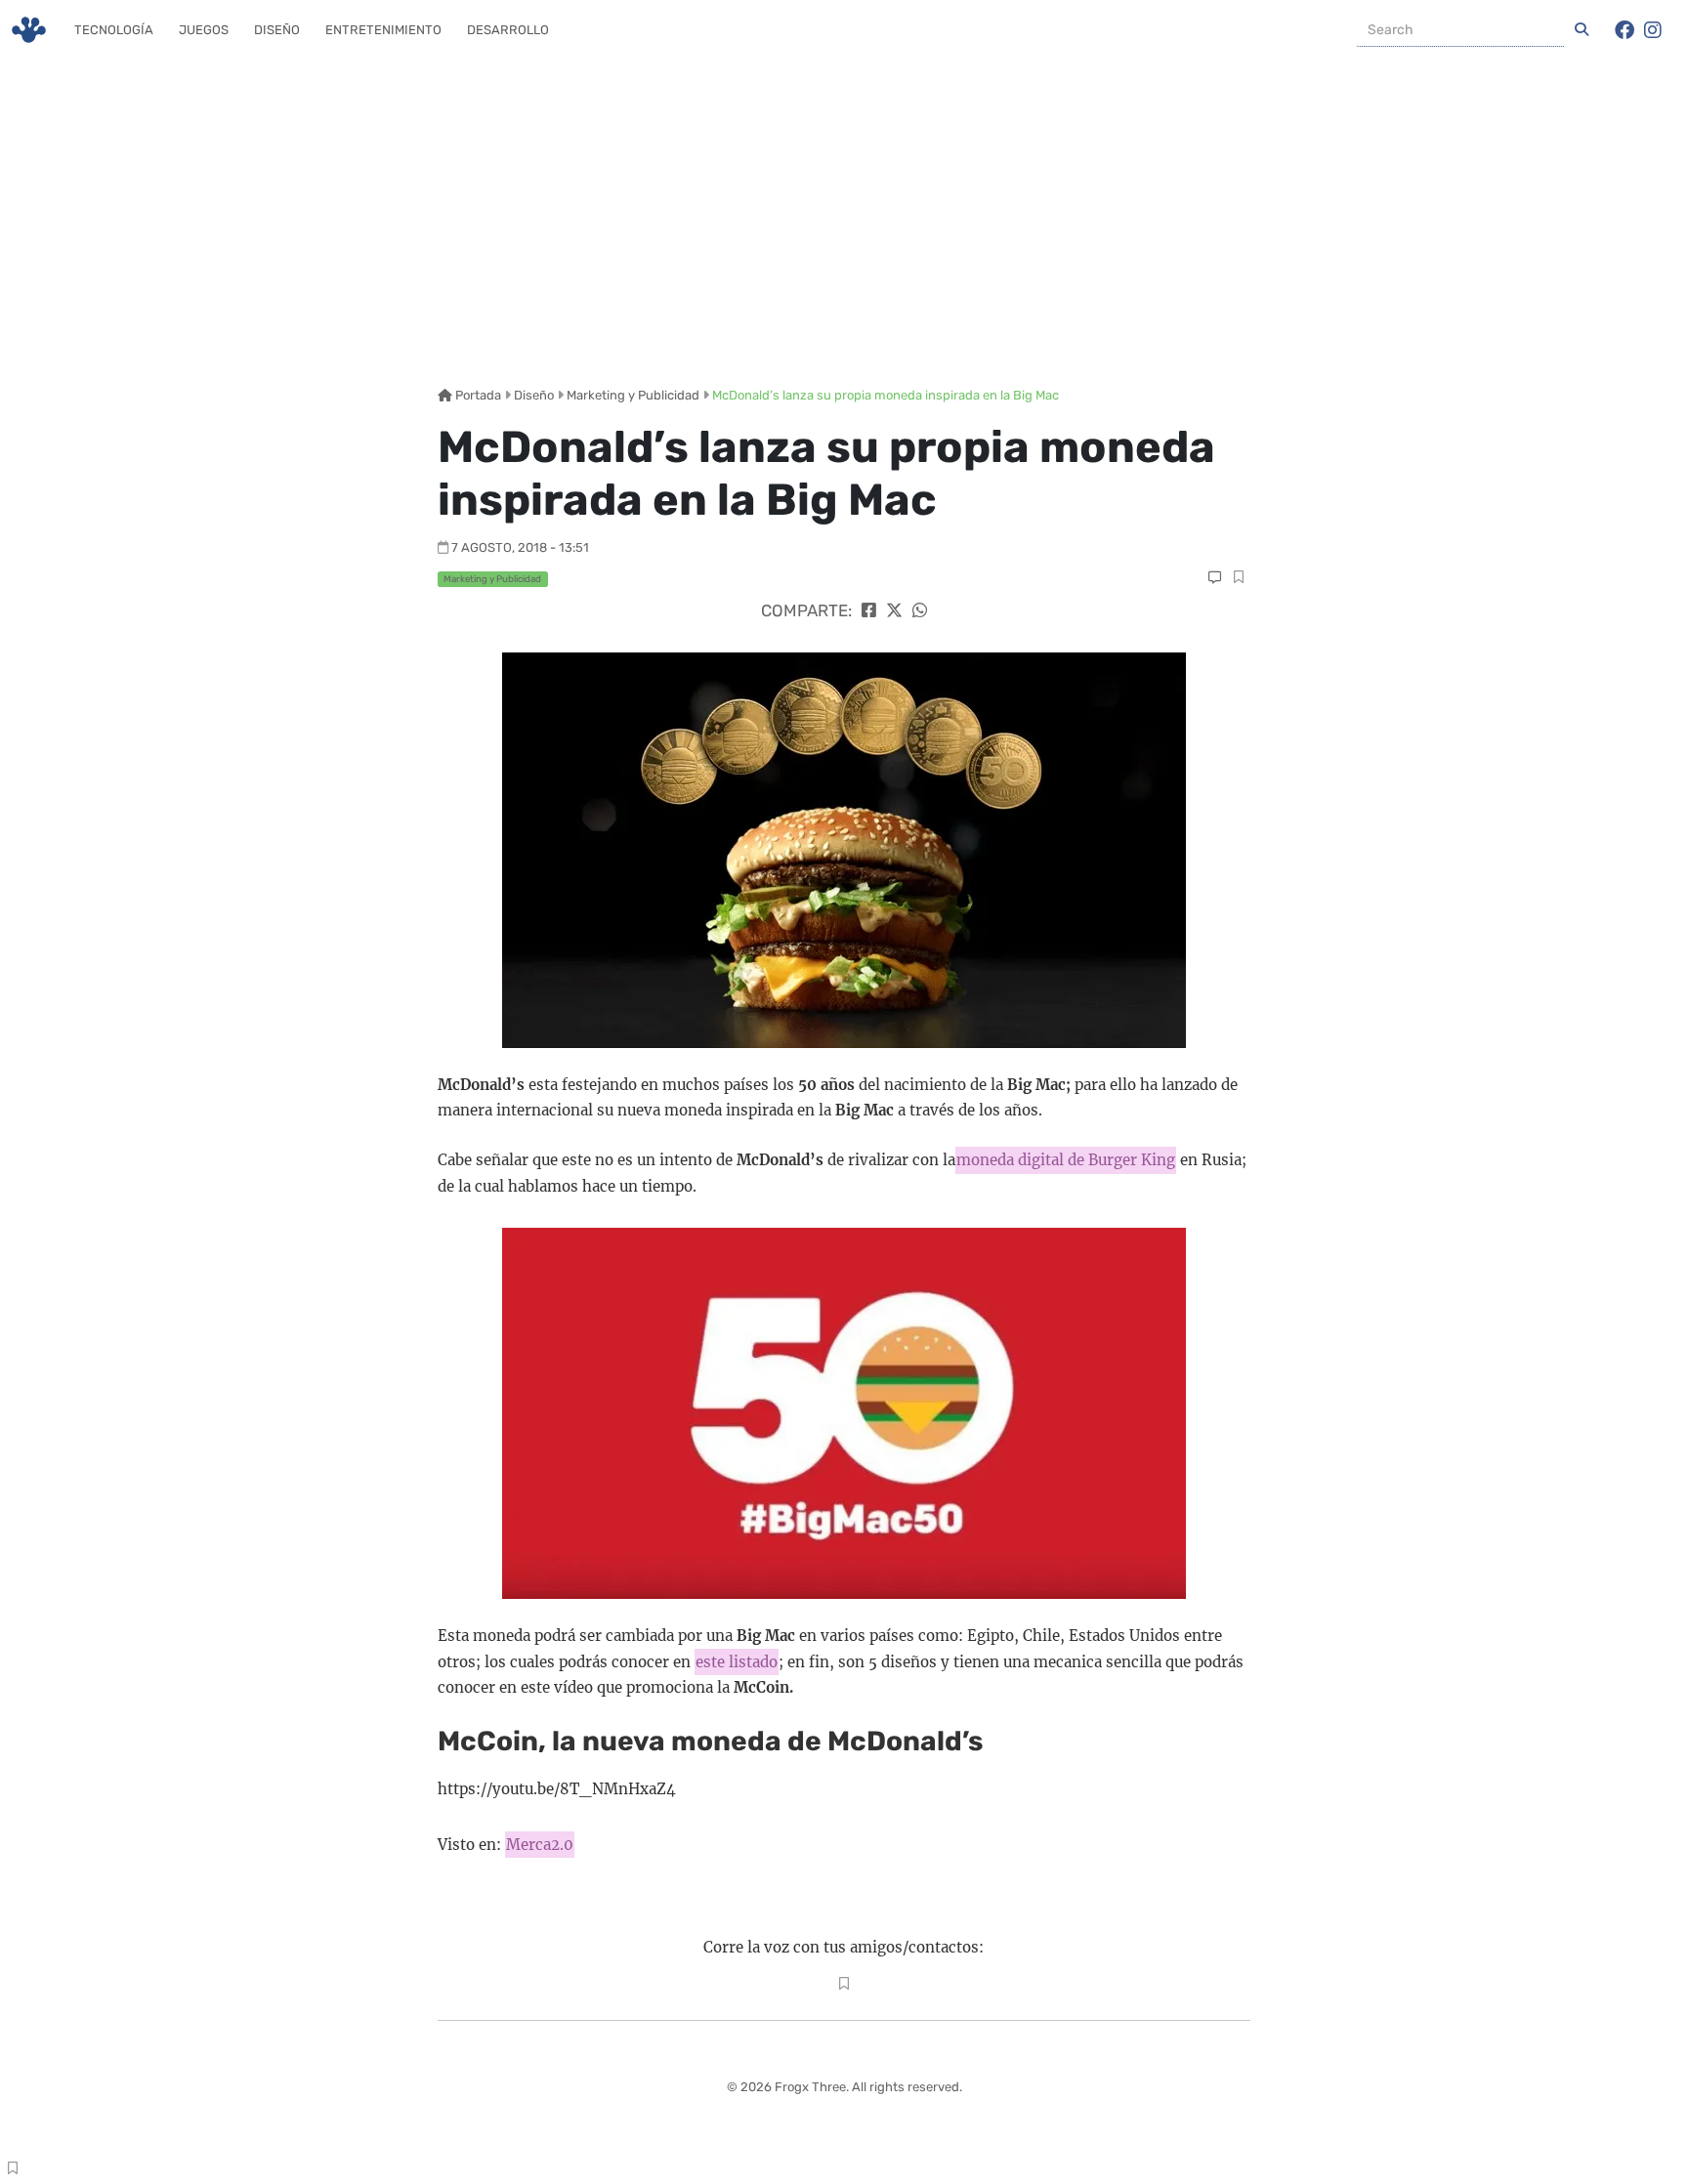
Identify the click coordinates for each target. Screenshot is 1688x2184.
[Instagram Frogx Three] (1653, 30)
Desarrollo (508, 30)
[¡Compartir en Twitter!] (894, 610)
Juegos (204, 30)
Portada (477, 395)
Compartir (1238, 579)
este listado (737, 1662)
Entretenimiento (383, 30)
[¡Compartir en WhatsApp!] (920, 610)
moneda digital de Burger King (1066, 1160)
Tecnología (114, 30)
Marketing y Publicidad (633, 395)
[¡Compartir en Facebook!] (869, 610)
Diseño (277, 30)
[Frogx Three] (29, 30)
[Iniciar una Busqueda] (1582, 30)
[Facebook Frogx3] (1625, 30)
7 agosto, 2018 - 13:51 (520, 547)
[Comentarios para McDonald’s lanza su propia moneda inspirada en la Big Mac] (1215, 578)
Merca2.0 (540, 1845)
